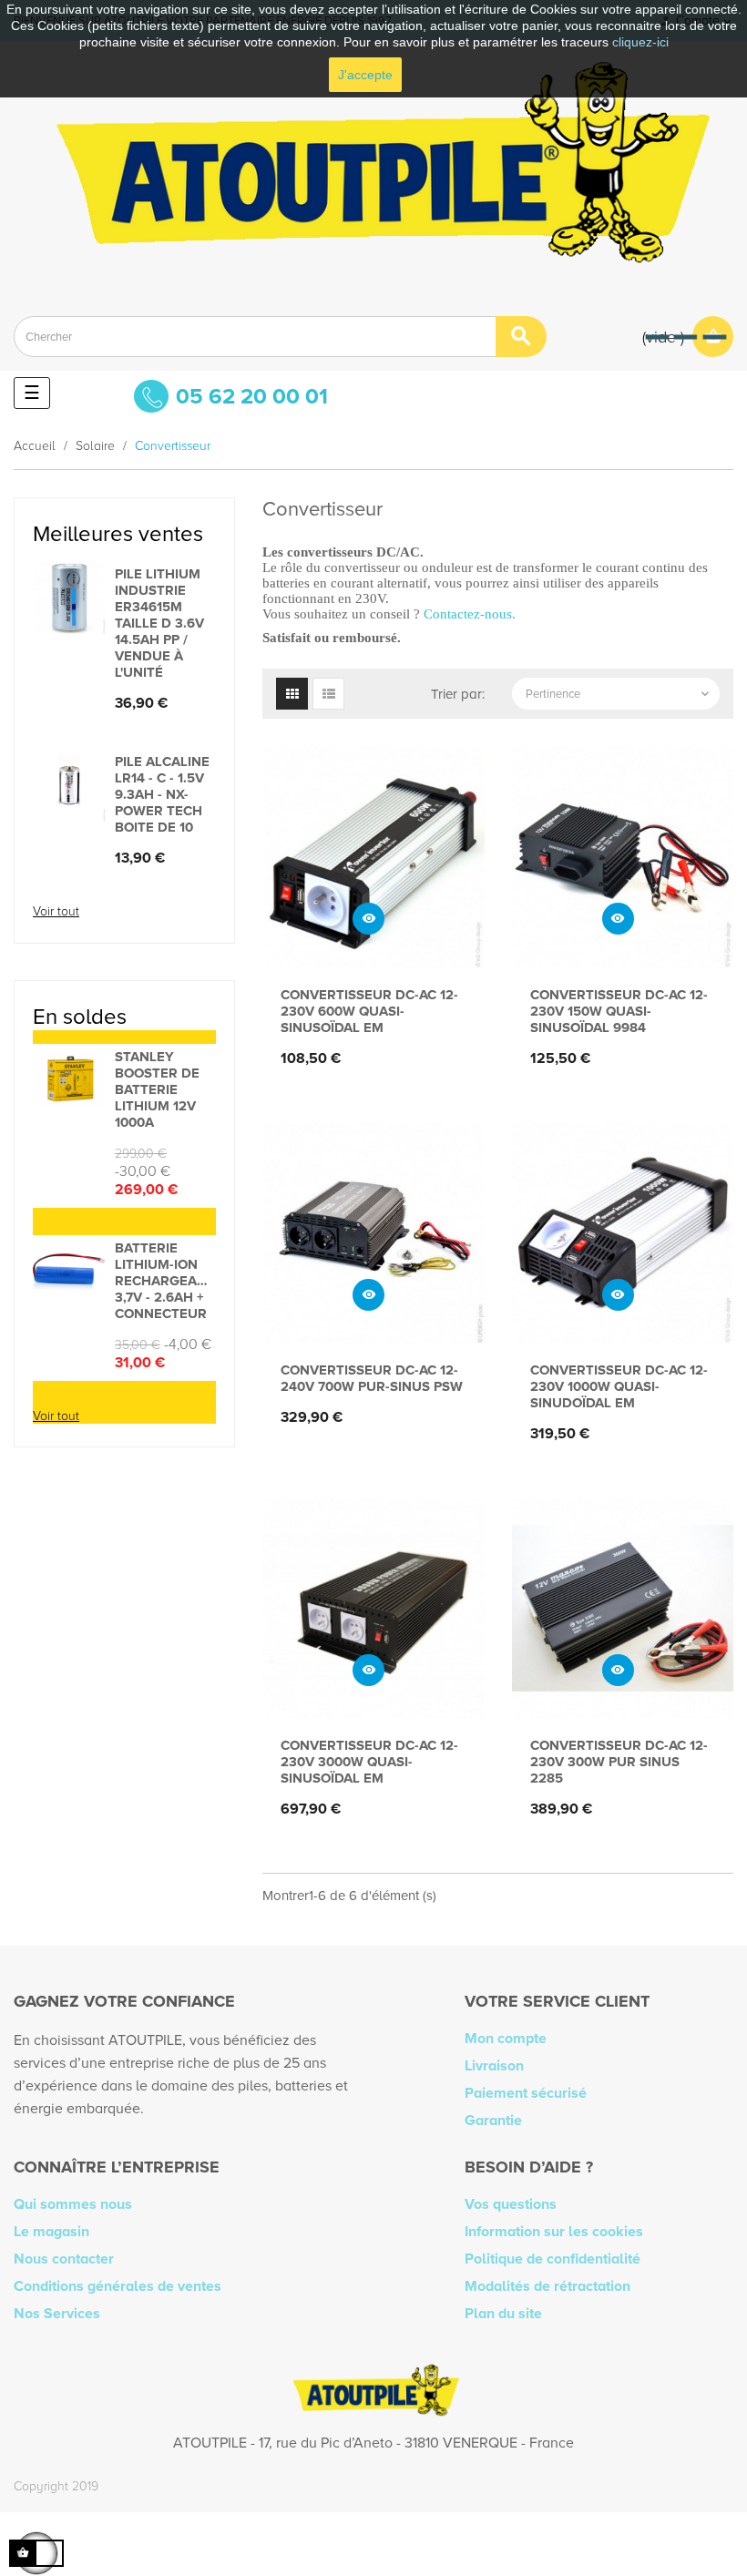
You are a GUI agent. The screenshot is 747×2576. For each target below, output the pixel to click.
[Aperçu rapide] (368, 919)
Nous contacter (64, 2259)
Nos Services (57, 2314)
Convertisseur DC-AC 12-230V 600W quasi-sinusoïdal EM (369, 1011)
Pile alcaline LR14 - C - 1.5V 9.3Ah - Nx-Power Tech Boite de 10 (162, 794)
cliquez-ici (640, 42)
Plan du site (503, 2314)
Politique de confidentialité (553, 2259)
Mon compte (506, 2039)
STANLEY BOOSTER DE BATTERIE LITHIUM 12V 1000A (157, 1089)
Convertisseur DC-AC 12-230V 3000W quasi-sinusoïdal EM (369, 1762)
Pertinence (619, 694)
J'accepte (365, 75)
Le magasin (51, 2232)
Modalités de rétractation (547, 2286)
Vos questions (511, 2204)
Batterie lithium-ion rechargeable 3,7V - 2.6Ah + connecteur (165, 1281)
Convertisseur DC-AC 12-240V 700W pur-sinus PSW (372, 1378)
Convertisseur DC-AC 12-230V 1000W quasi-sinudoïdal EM (619, 1386)
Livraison (494, 2066)
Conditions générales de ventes (118, 2286)
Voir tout (56, 911)
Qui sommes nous (73, 2204)
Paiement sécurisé (526, 2093)
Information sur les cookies (554, 2232)
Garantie (493, 2121)
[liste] (328, 694)
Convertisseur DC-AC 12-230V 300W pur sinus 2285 (619, 1762)
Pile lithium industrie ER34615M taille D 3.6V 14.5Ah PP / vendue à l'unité (159, 623)
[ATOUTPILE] (373, 172)
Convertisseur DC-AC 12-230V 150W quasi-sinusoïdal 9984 (619, 1011)
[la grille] (292, 694)
